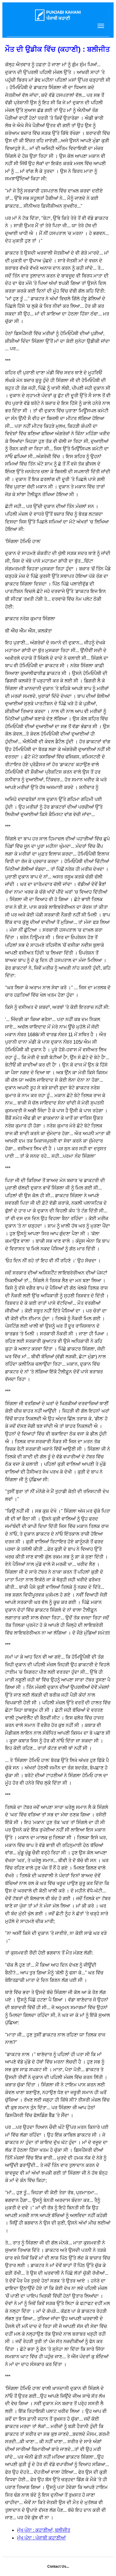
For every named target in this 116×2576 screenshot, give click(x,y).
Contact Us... (58, 2566)
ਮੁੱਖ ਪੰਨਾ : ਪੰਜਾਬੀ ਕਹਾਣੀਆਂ (41, 2538)
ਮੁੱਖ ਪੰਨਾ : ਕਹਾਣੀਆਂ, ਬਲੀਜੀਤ (44, 2530)
